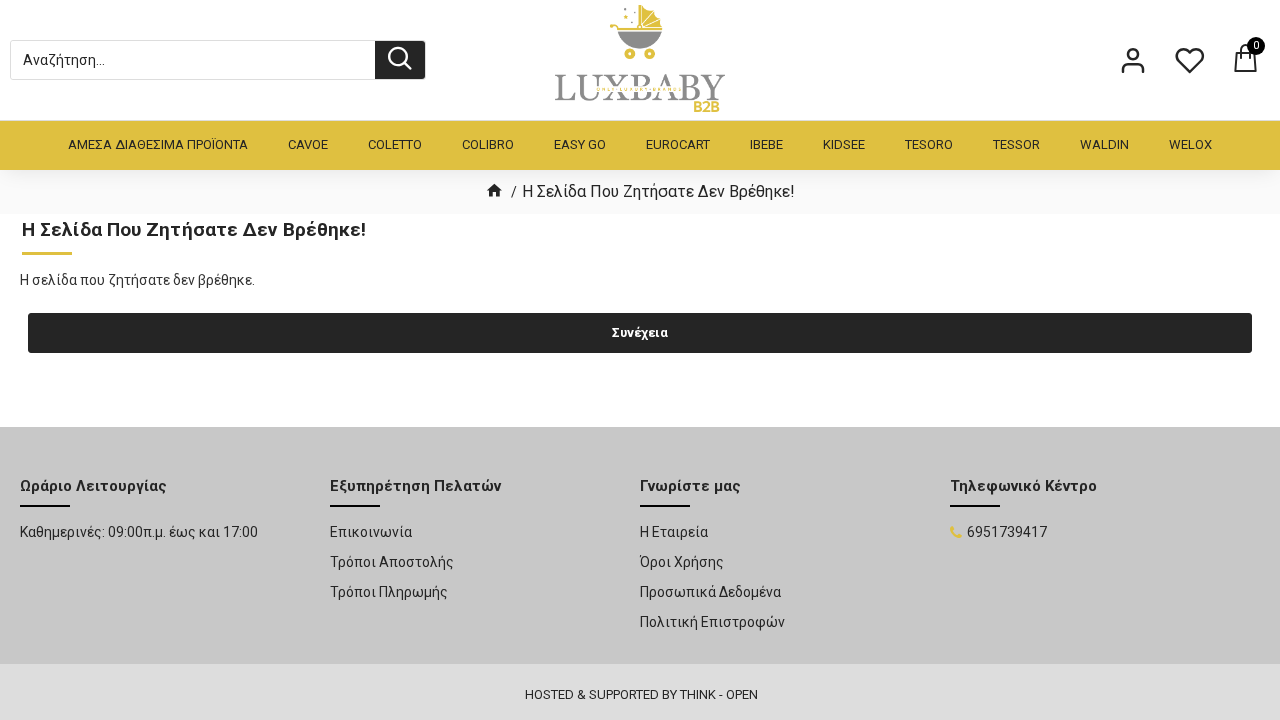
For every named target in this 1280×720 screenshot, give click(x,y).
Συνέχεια (640, 332)
